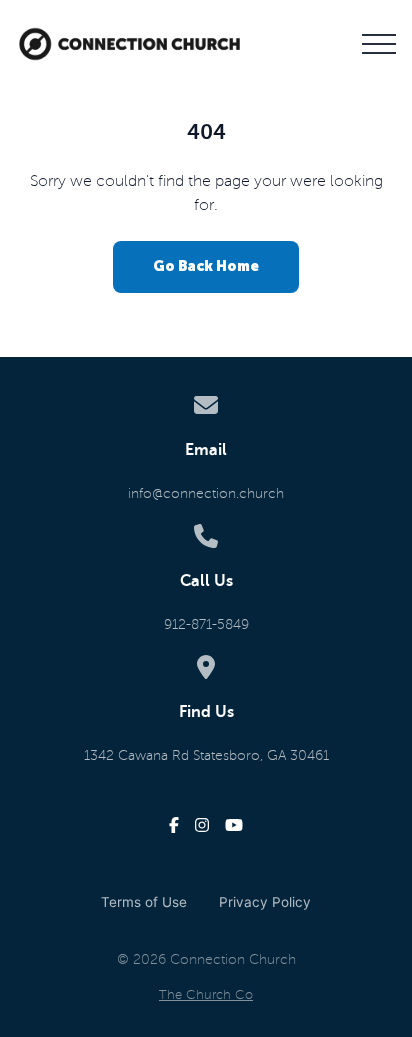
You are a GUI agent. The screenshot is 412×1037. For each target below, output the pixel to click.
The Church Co (206, 995)
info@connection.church (206, 493)
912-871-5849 (206, 624)
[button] (379, 44)
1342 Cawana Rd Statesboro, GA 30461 (206, 755)
